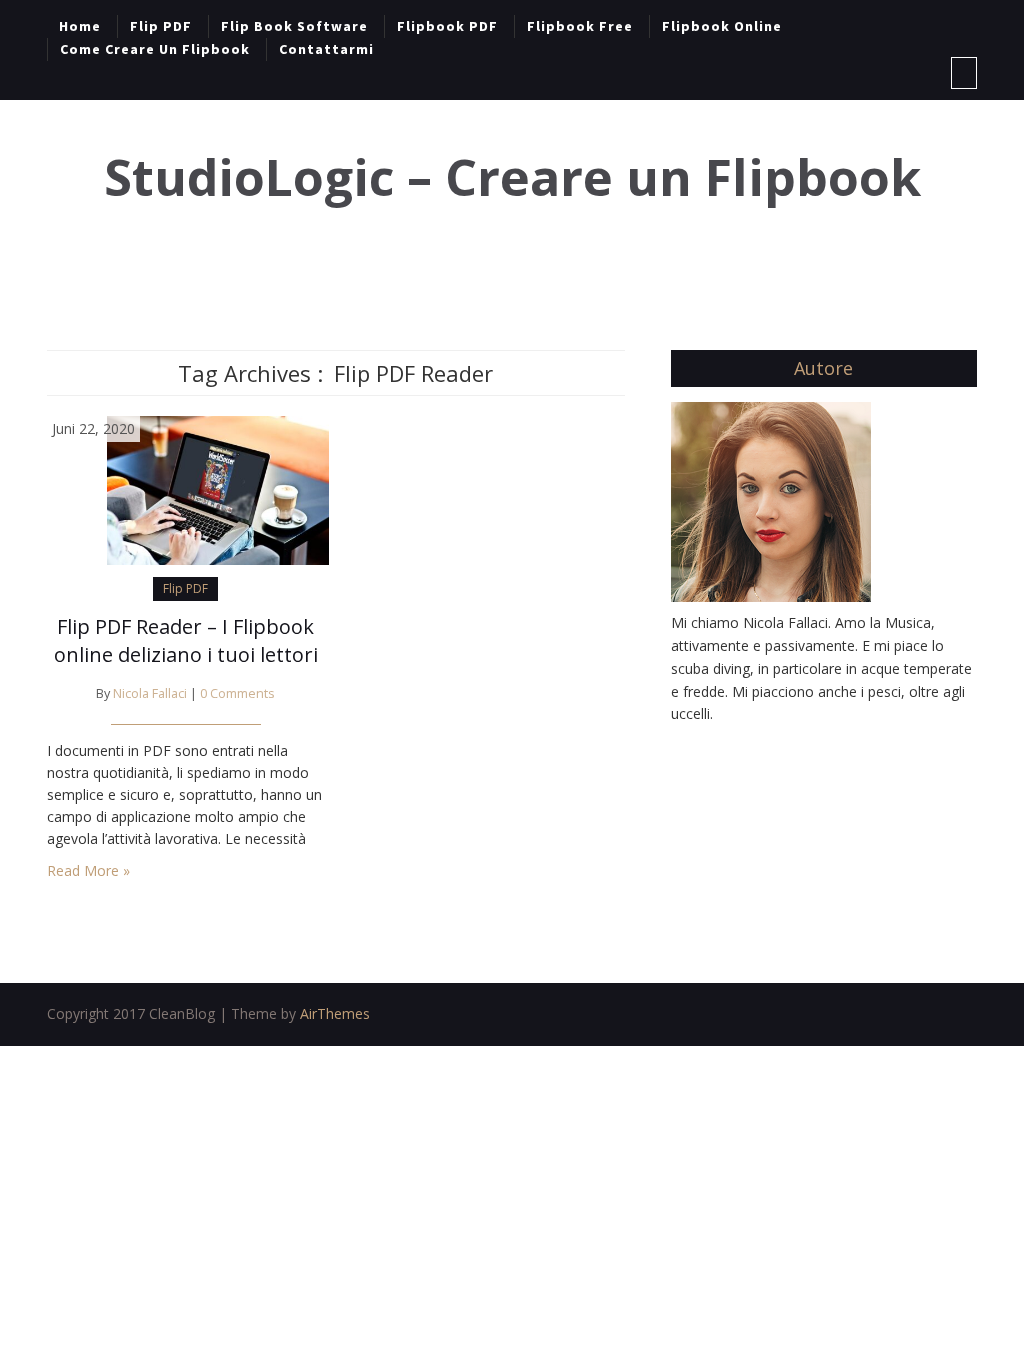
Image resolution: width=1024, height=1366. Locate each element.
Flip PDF (161, 26)
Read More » (88, 870)
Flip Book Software (294, 26)
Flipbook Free (580, 26)
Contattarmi (326, 49)
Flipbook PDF (447, 26)
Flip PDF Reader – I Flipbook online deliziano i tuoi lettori (186, 640)
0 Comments (237, 693)
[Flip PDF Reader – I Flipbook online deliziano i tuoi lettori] (188, 488)
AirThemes (335, 1013)
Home (80, 26)
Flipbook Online (722, 26)
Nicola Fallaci (150, 693)
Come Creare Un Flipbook (155, 49)
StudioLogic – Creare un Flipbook (512, 177)
